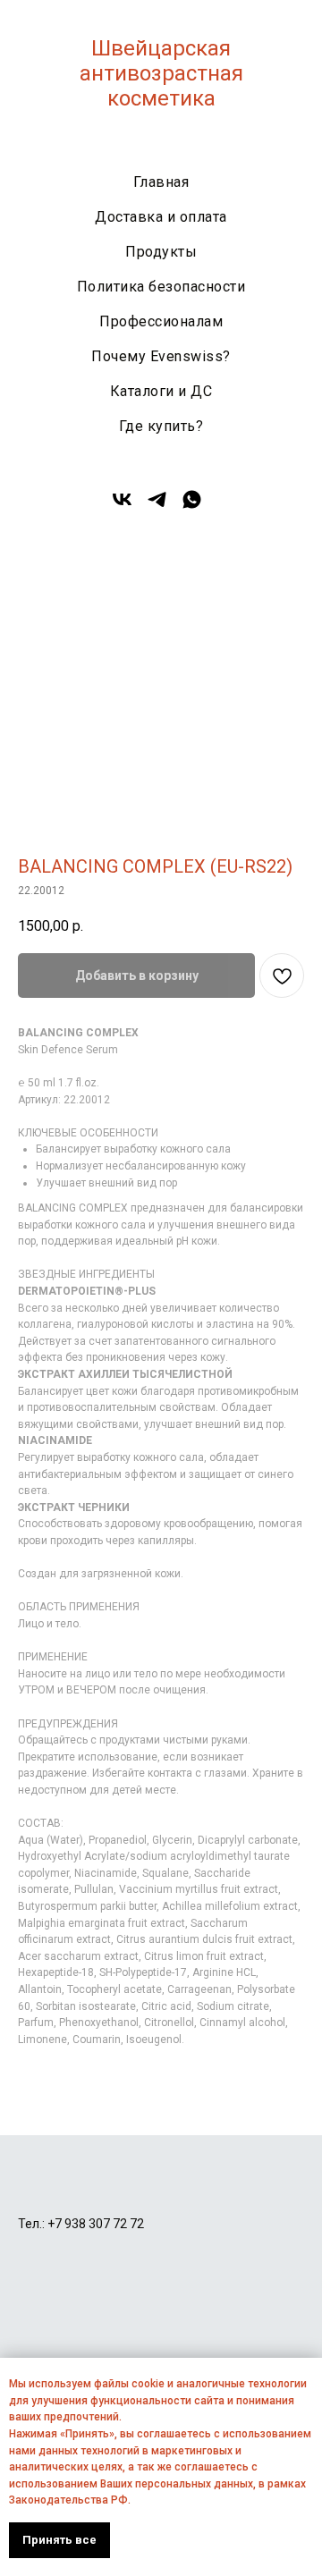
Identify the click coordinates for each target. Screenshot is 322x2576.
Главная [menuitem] (161, 182)
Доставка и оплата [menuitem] (161, 217)
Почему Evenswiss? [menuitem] (161, 356)
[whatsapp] (192, 506)
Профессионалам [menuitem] (161, 321)
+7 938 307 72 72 (96, 2224)
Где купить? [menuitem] (161, 426)
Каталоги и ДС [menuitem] (161, 391)
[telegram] (157, 506)
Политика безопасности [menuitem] (161, 287)
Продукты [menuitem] (161, 252)
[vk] (122, 506)
